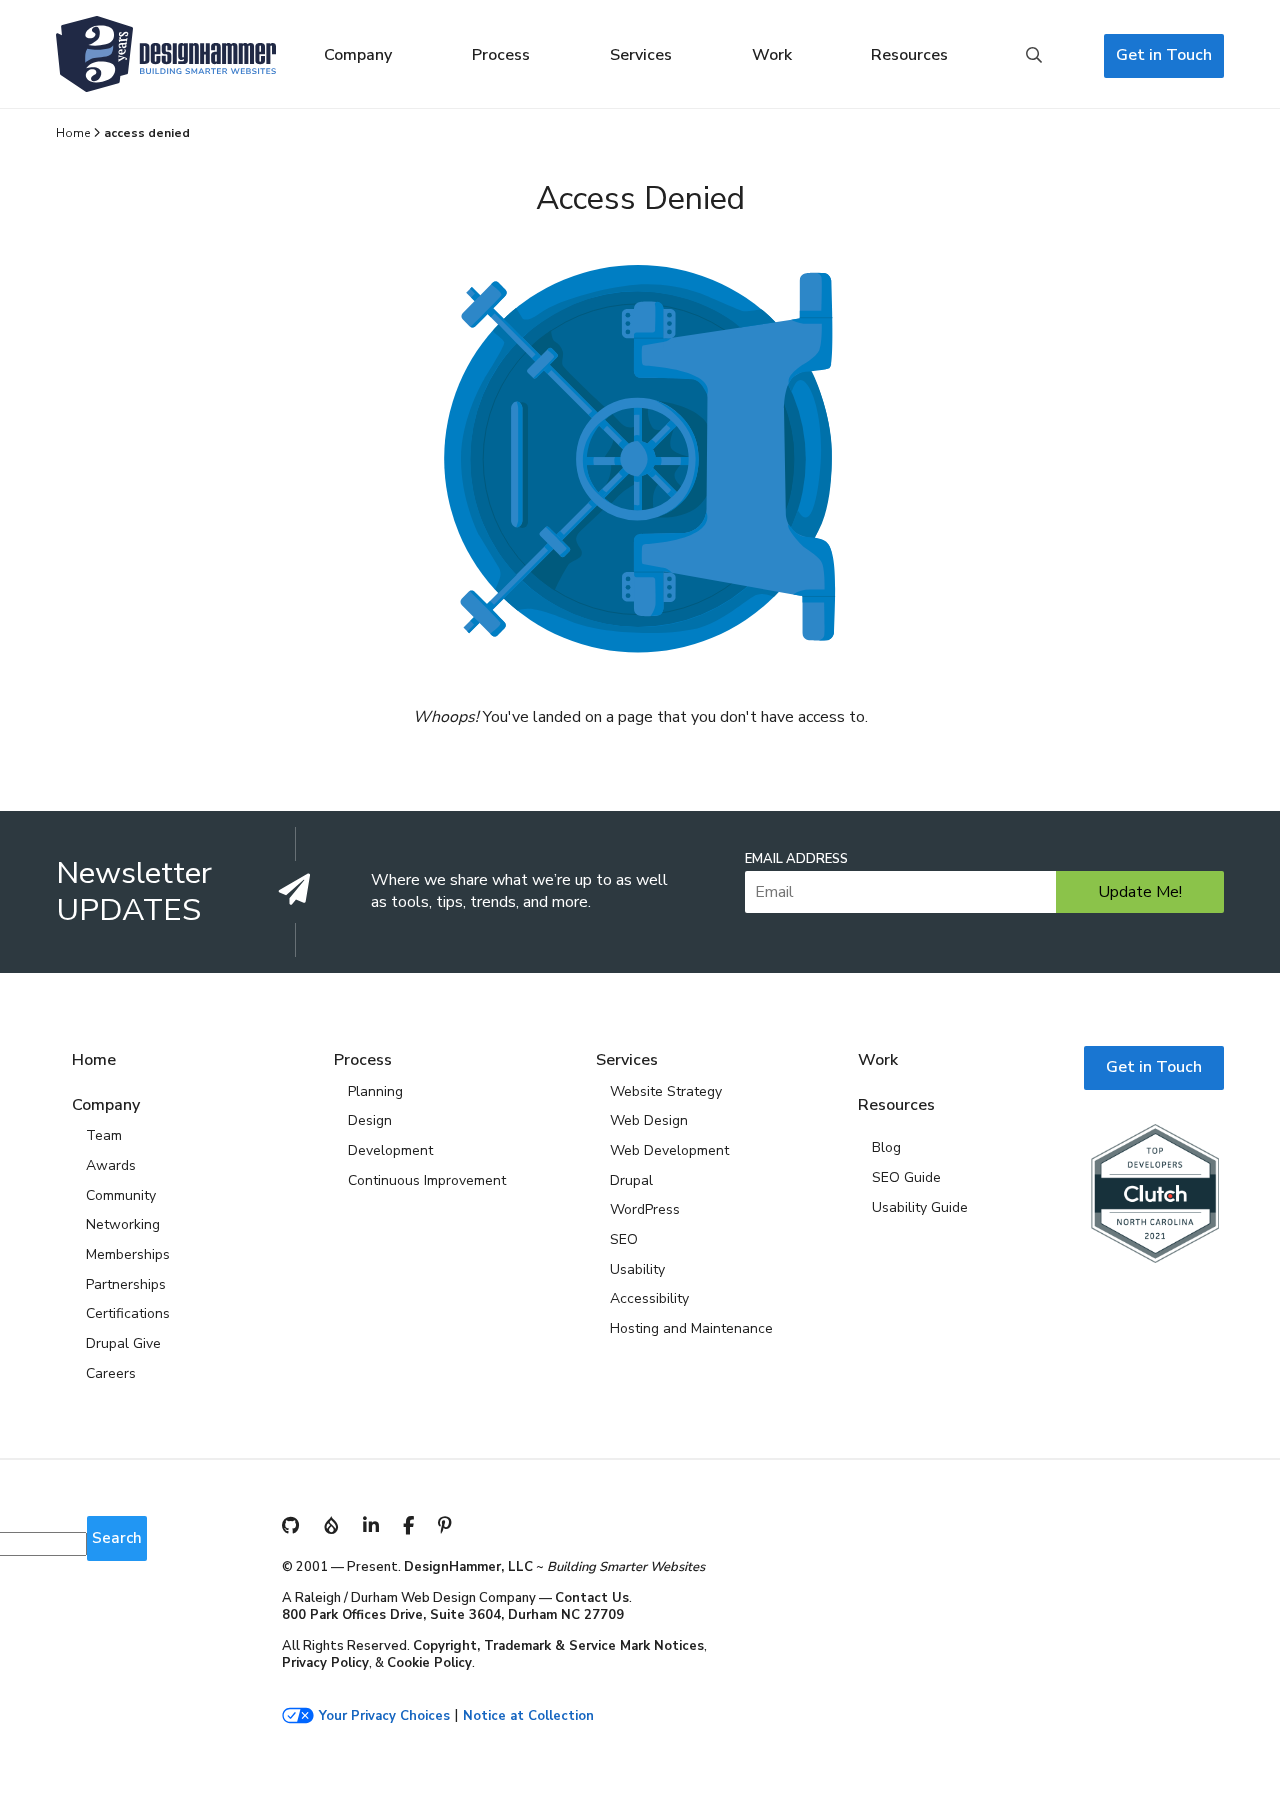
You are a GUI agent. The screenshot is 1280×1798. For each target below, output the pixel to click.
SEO (624, 1239)
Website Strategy (666, 1091)
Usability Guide (920, 1207)
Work (772, 55)
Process (501, 55)
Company (358, 55)
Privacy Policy (325, 1663)
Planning (375, 1091)
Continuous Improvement (427, 1180)
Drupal (631, 1180)
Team (104, 1135)
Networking (123, 1224)
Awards (111, 1165)
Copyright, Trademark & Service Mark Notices (558, 1646)
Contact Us (592, 1598)
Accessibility (649, 1298)
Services (641, 55)
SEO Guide (906, 1177)
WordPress (645, 1209)
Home (73, 133)
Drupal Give (123, 1343)
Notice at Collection (528, 1716)
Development (390, 1150)
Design (370, 1120)
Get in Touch (1164, 55)
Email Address (796, 859)
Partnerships (126, 1284)
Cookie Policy (429, 1663)
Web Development (669, 1150)
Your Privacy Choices (384, 1716)
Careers (111, 1373)
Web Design (649, 1120)
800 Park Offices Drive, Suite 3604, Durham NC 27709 (453, 1615)
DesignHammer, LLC (468, 1567)
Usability (637, 1269)
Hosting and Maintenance (691, 1328)
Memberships (128, 1254)
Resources (909, 55)
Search (1034, 56)
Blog (886, 1147)
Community (121, 1195)
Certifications (128, 1313)
